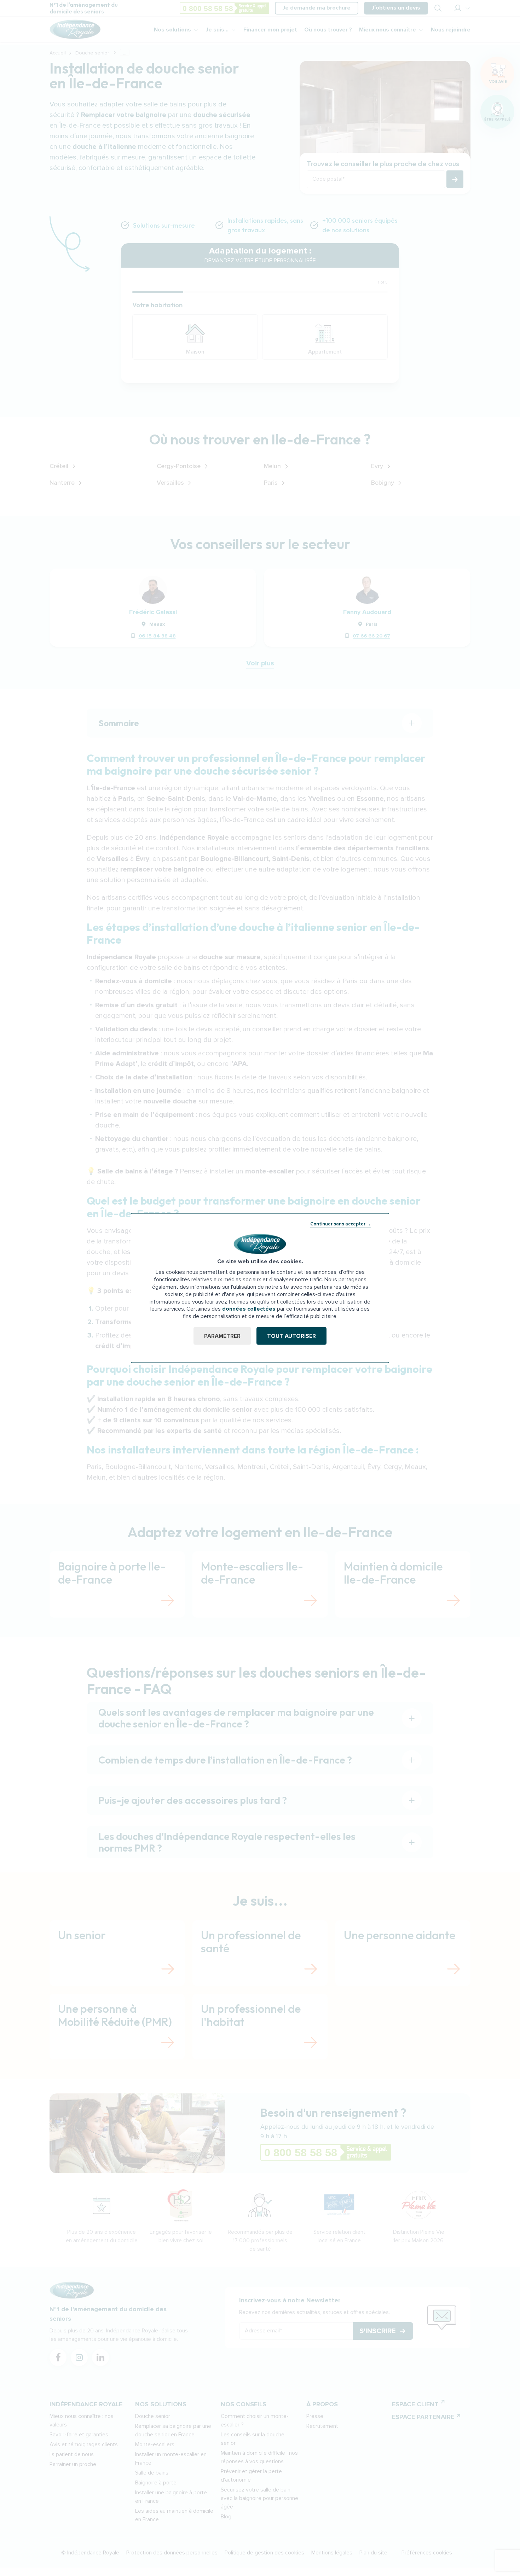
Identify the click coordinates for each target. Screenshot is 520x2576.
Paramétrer (222, 1336)
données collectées (249, 1309)
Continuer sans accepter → (341, 1224)
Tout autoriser (291, 1336)
